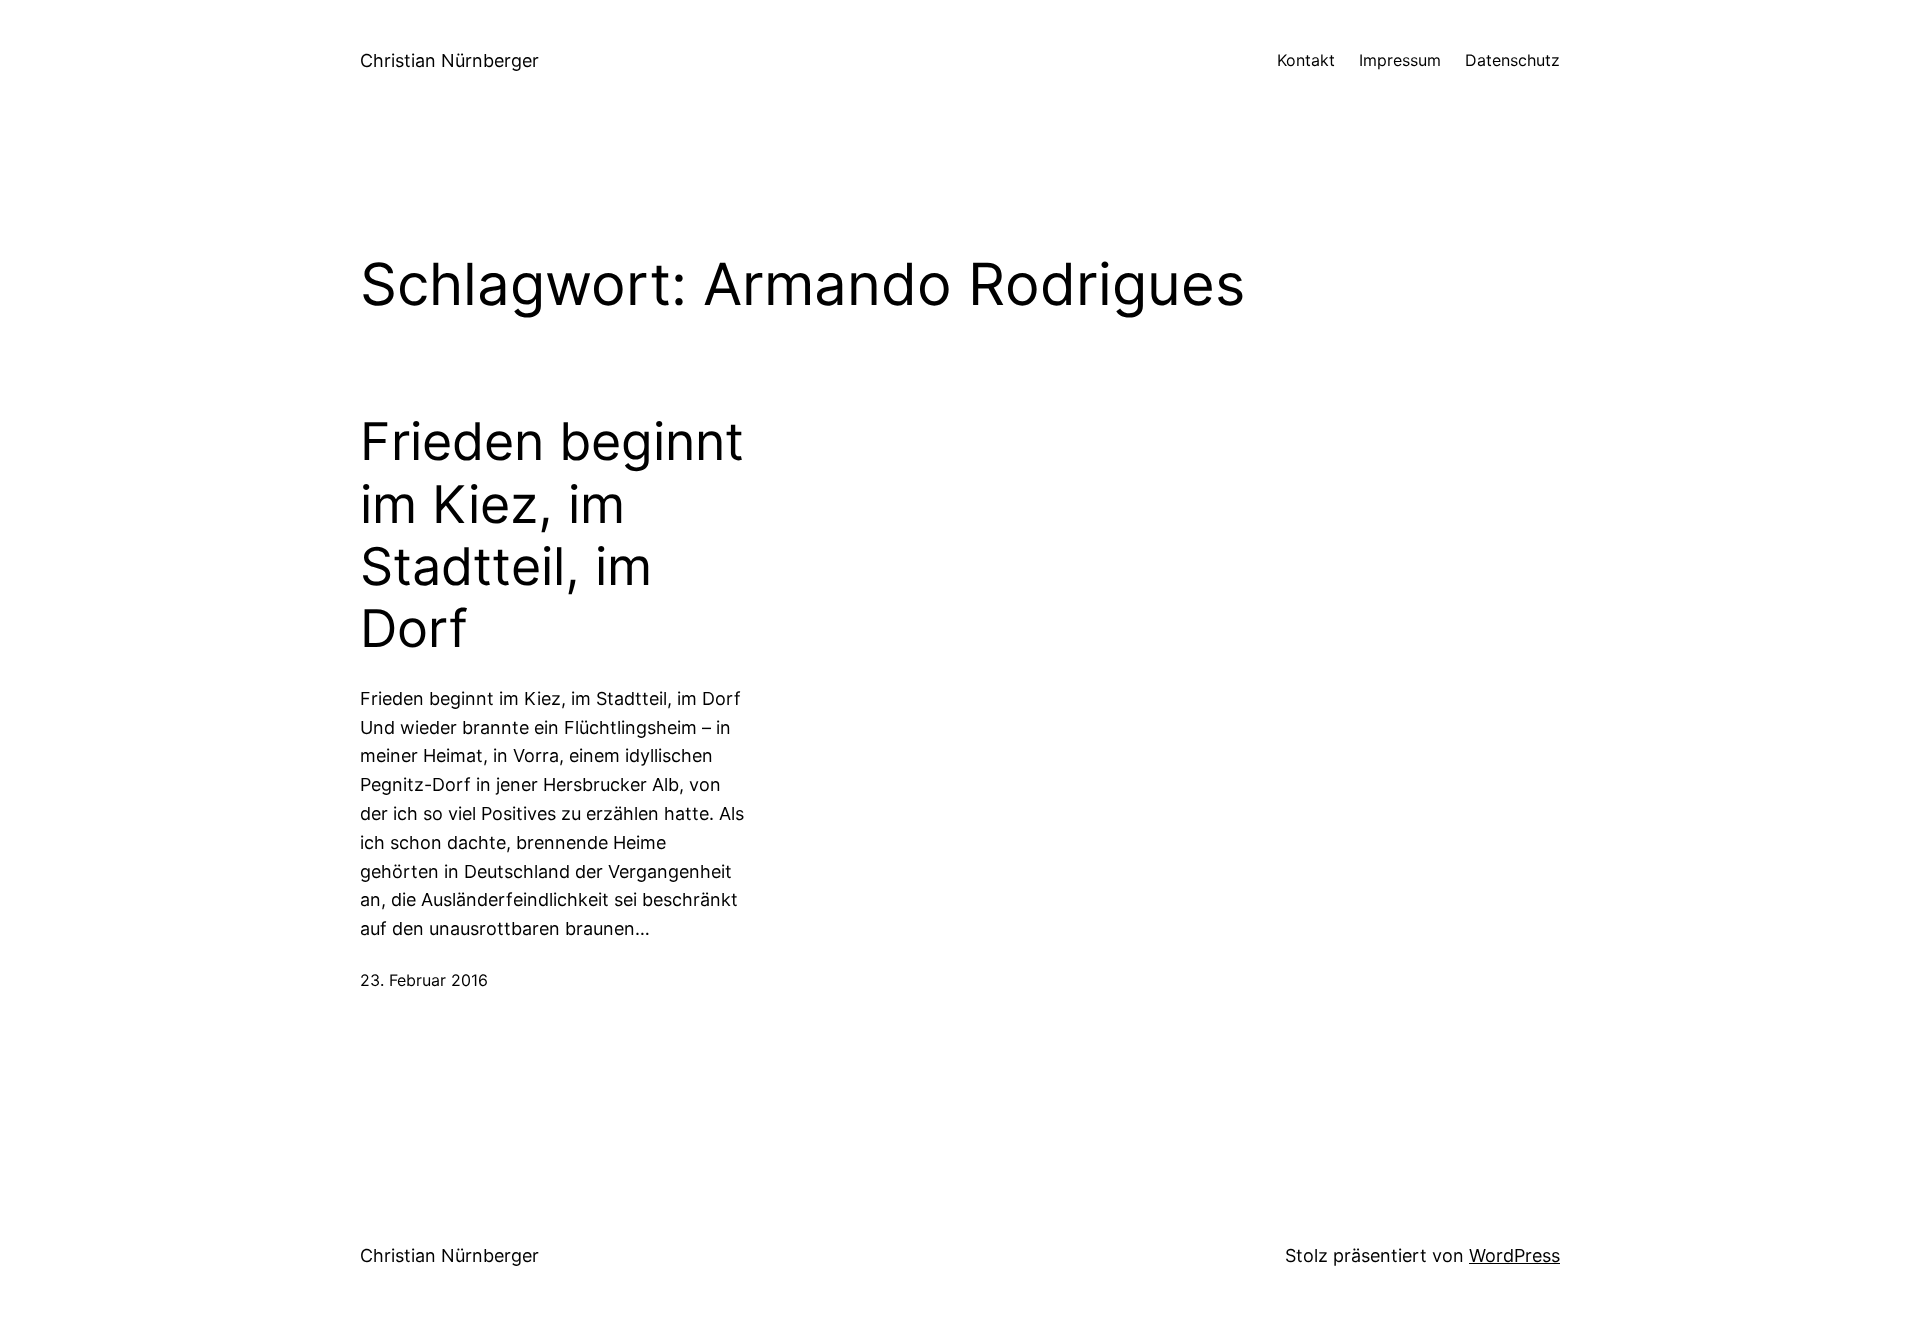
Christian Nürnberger (449, 60)
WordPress (1514, 1255)
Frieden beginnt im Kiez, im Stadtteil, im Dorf (552, 535)
